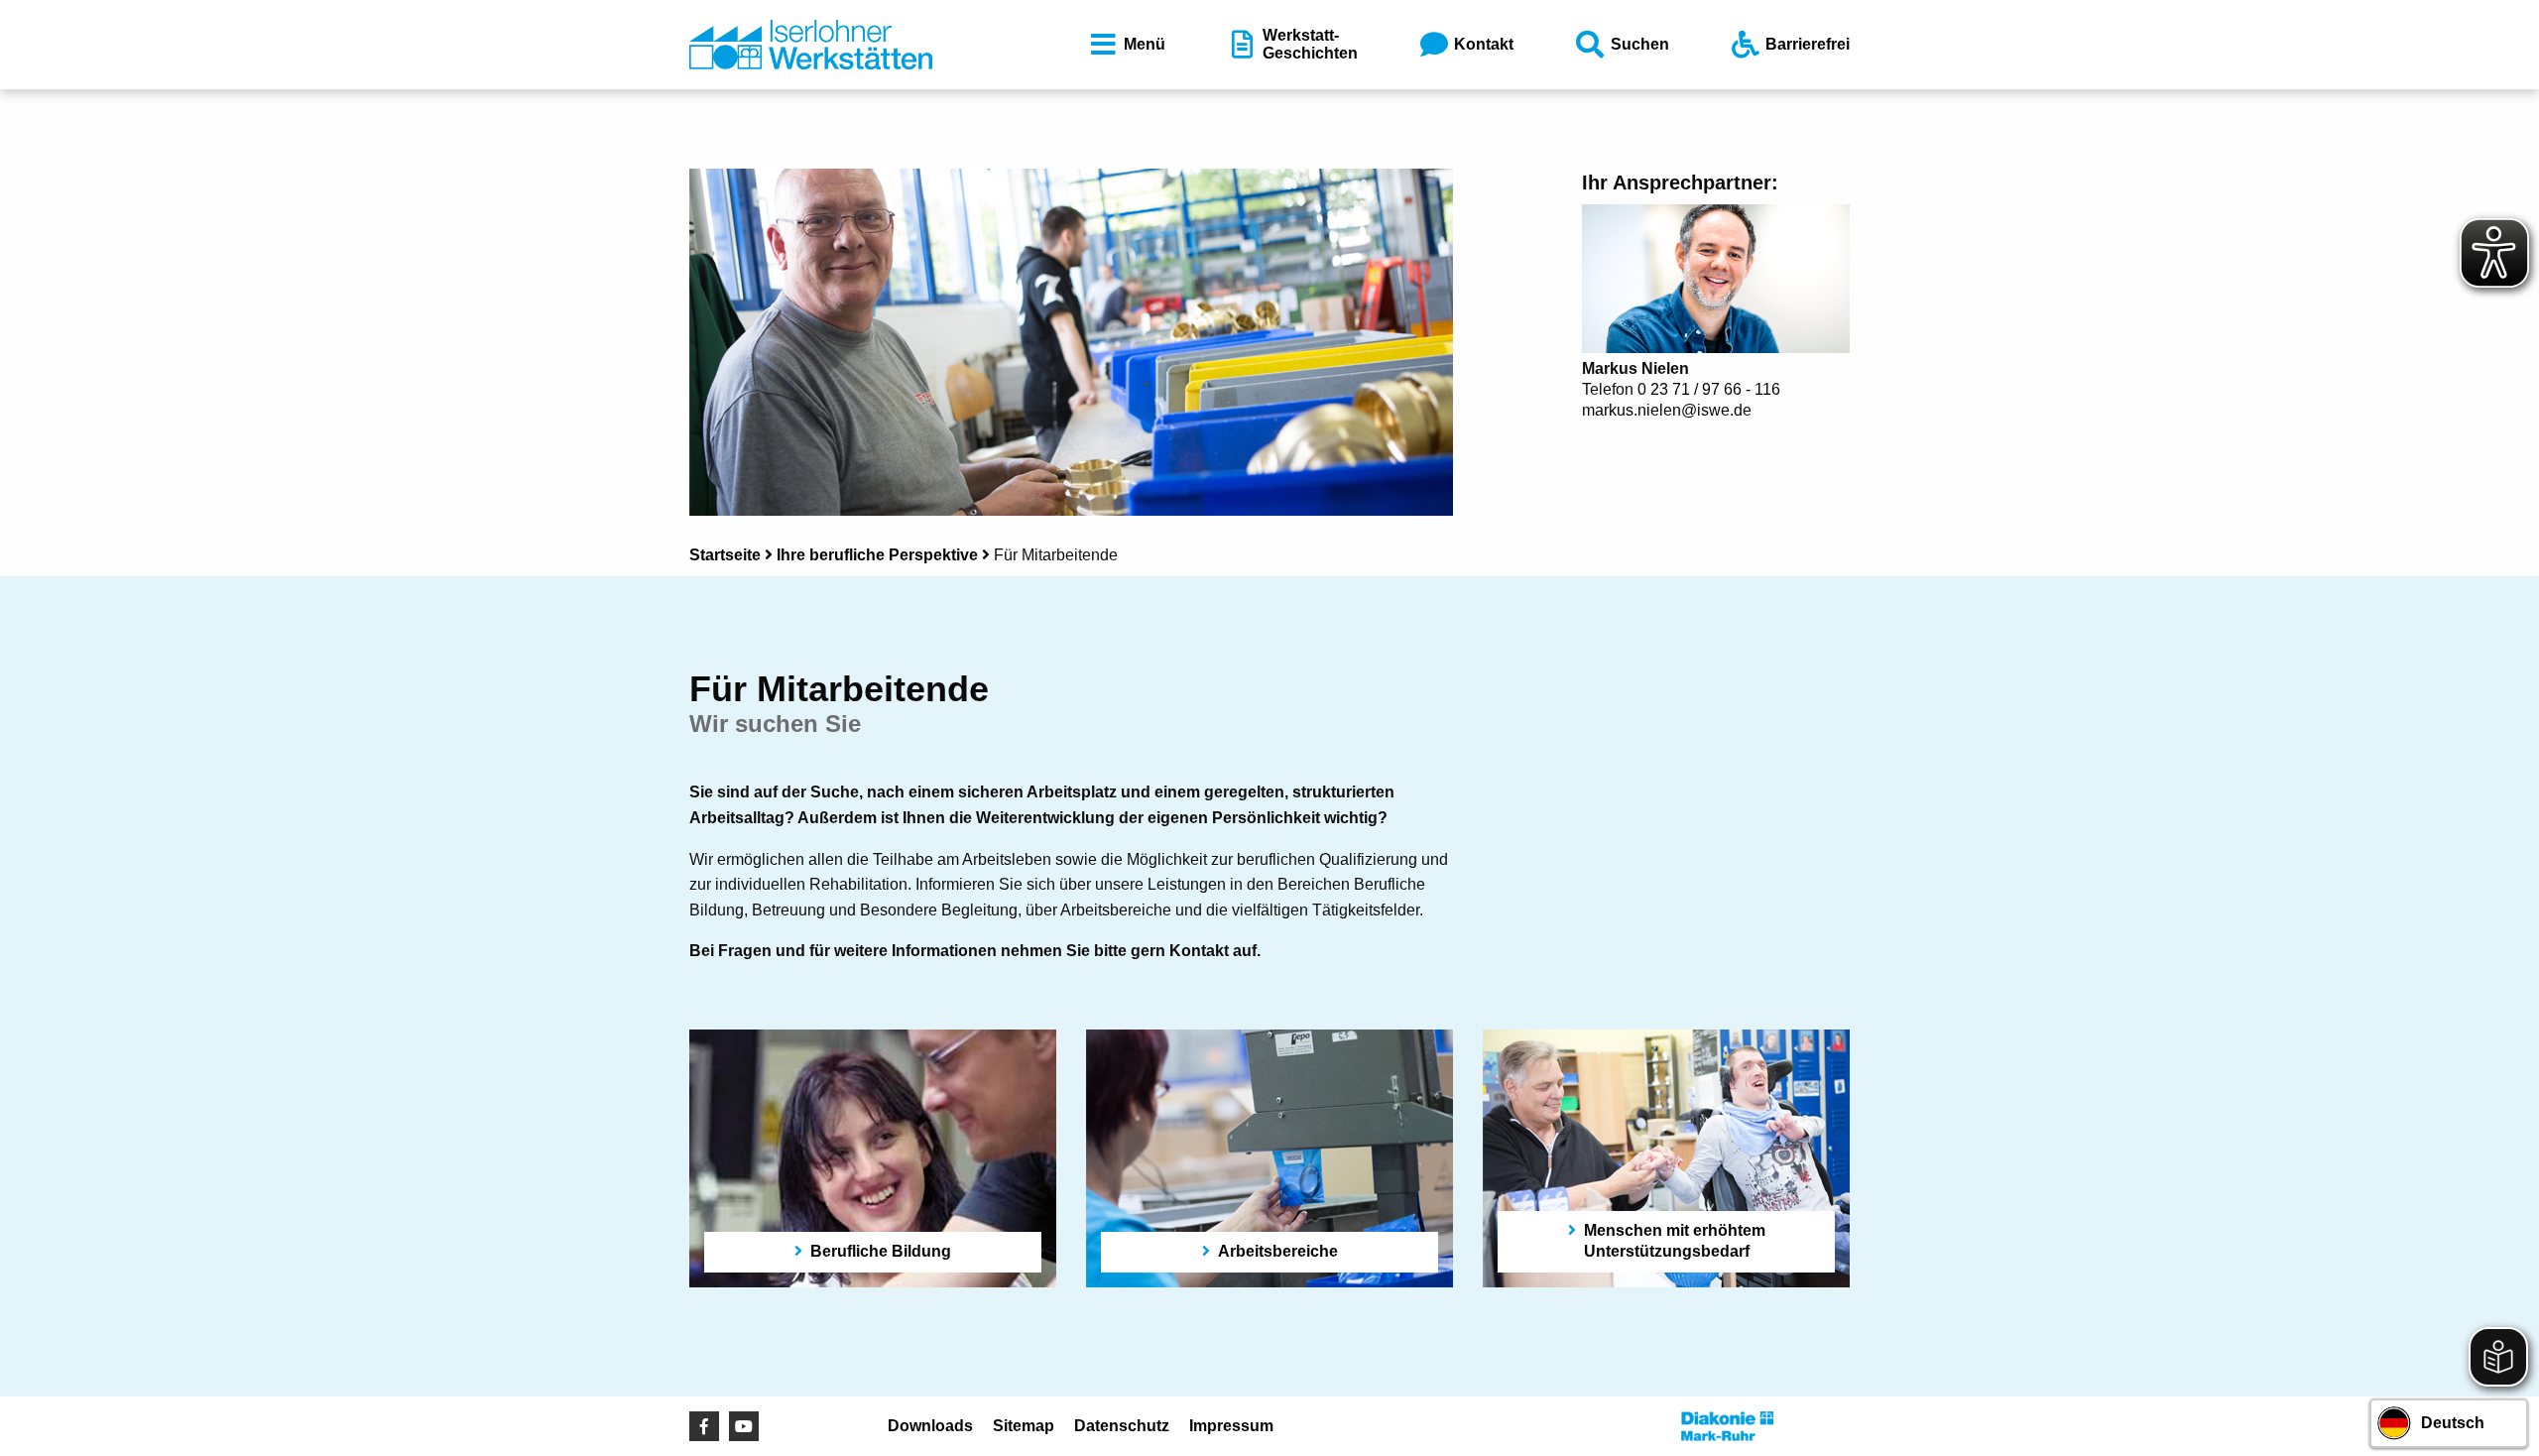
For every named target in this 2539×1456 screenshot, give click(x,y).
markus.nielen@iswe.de (1667, 410)
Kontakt (1484, 44)
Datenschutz (1122, 1426)
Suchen (1640, 44)
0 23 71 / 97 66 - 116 (1709, 389)
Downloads (930, 1426)
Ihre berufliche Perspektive (877, 555)
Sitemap (1024, 1426)
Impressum (1231, 1426)
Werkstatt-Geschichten (1310, 44)
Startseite (725, 555)
